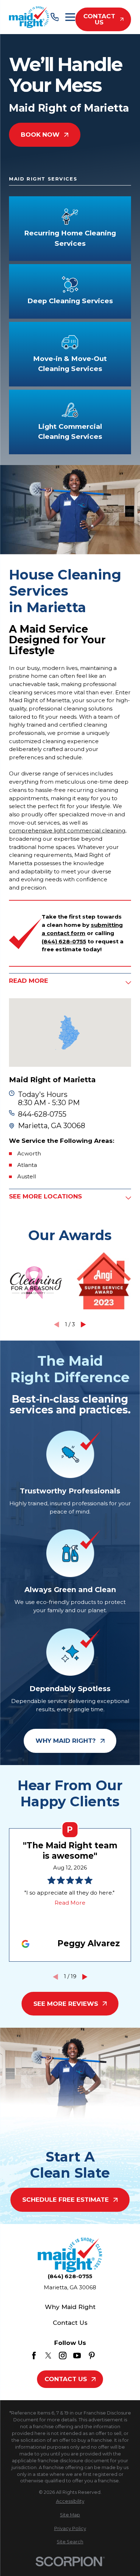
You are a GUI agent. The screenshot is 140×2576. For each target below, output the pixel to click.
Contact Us (99, 19)
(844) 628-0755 (70, 2276)
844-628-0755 (42, 1114)
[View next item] (83, 1325)
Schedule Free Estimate (66, 2200)
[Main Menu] (70, 17)
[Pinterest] (92, 2356)
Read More (70, 1903)
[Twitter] (48, 2356)
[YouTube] (77, 2356)
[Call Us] (55, 17)
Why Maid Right (70, 2307)
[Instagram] (63, 2356)
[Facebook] (34, 2356)
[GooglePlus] (106, 2356)
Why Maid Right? (66, 1741)
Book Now (40, 135)
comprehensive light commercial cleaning (67, 830)
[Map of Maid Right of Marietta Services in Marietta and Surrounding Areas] (70, 1033)
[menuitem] (70, 2502)
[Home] (29, 17)
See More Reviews (66, 2004)
